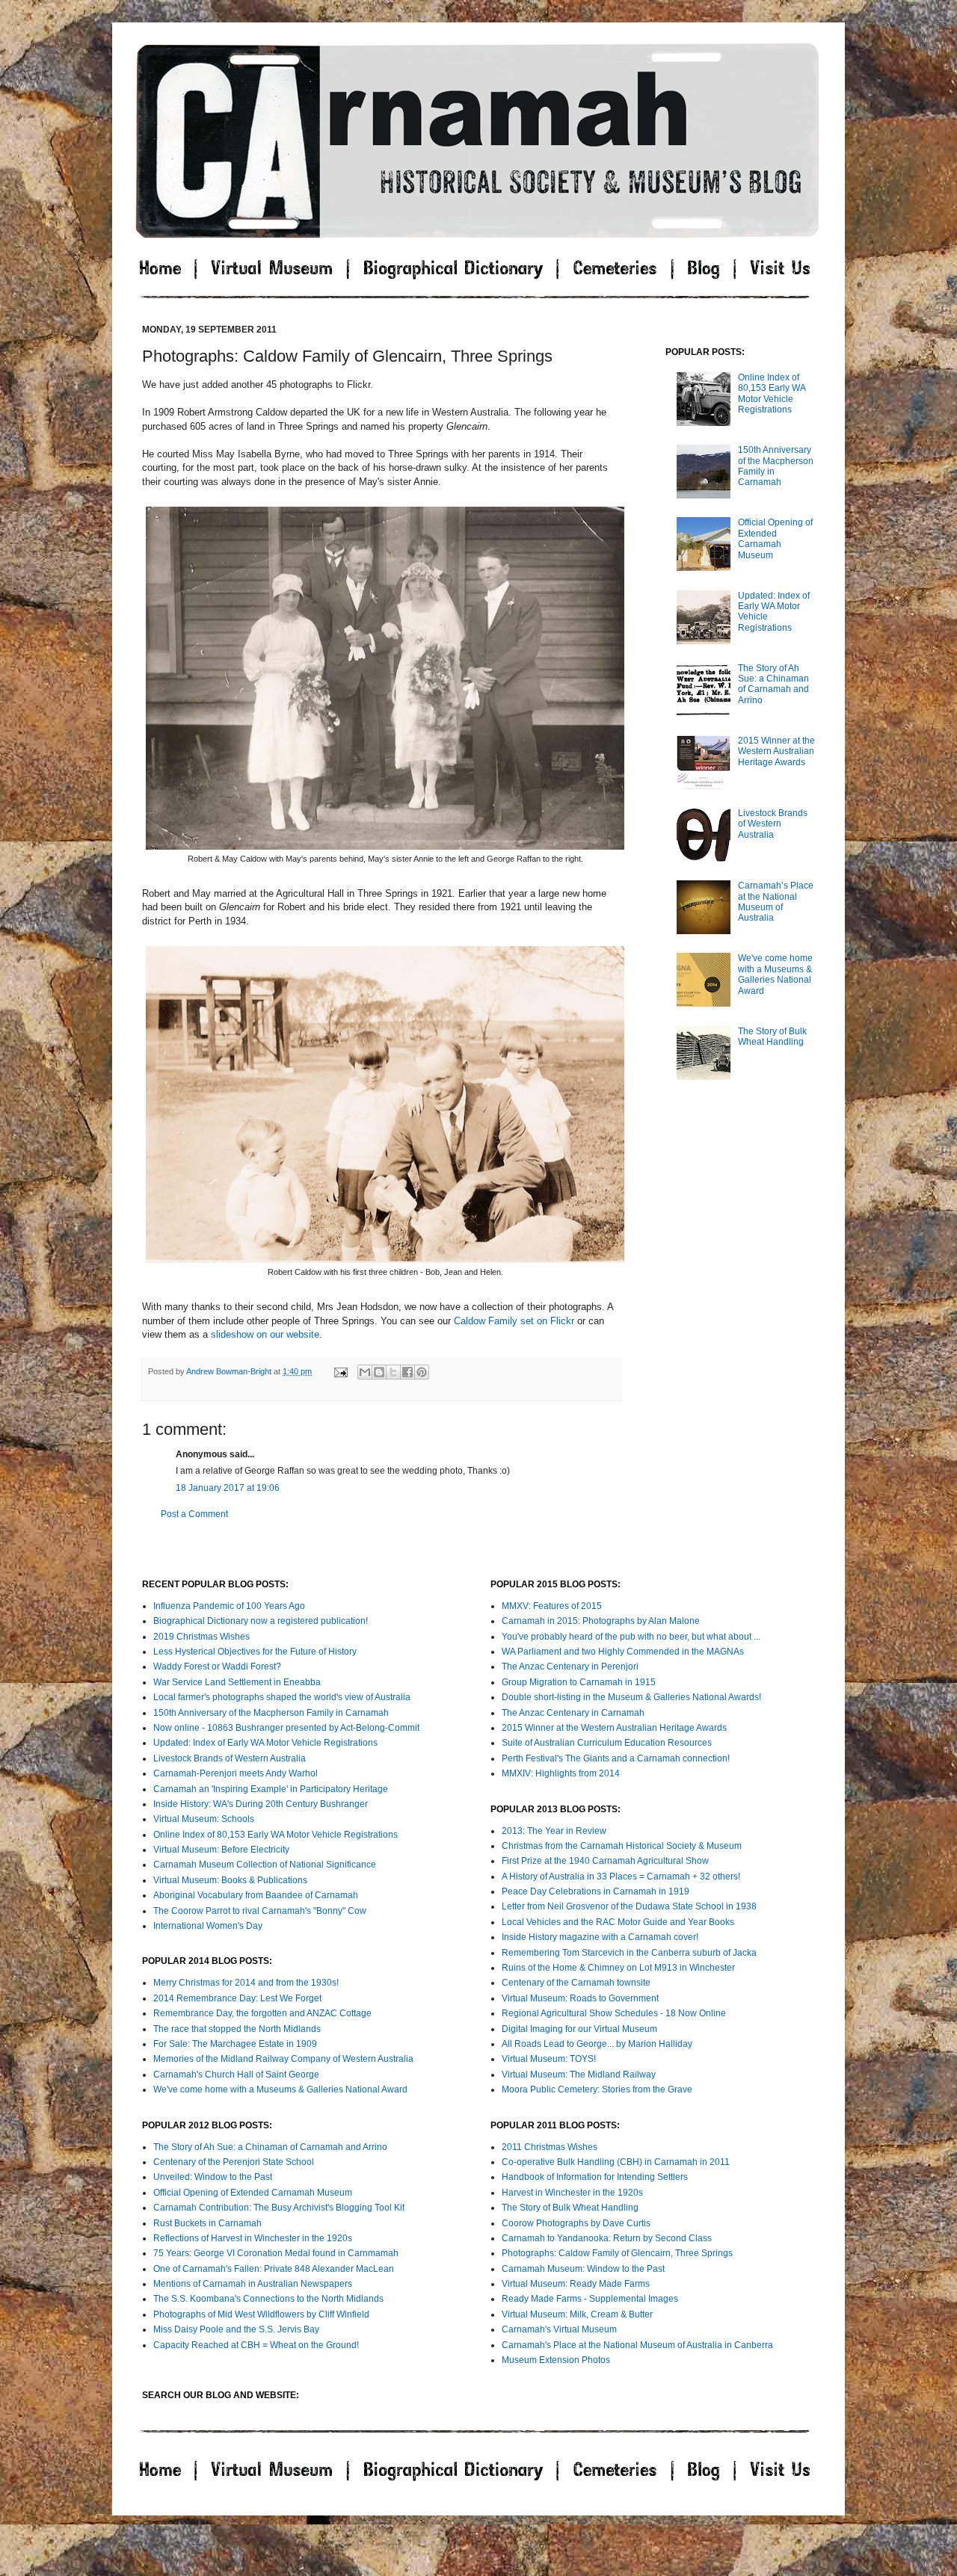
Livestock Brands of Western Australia (773, 824)
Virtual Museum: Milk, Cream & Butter (577, 2314)
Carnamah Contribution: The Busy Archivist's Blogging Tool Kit (279, 2208)
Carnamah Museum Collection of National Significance (265, 1865)
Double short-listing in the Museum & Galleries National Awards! (631, 1697)
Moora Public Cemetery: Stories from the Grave (597, 2089)
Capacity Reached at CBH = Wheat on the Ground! (256, 2345)
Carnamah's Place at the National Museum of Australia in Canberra (637, 2345)
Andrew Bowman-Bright (230, 1371)
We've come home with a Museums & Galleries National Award (775, 974)
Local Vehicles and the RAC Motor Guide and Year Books (618, 1922)
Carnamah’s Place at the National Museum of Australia (776, 902)
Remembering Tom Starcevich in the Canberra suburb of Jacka (629, 1953)
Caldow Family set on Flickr (514, 1321)
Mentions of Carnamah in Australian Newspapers (253, 2284)
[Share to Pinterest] (422, 1372)
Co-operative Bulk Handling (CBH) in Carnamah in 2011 (616, 2162)
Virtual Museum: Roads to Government (580, 1998)
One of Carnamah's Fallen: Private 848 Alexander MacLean (274, 2269)
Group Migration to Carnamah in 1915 (579, 1682)
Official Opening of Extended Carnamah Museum (775, 538)
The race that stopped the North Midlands (237, 2029)
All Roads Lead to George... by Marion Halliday (597, 2044)
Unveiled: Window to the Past (213, 2177)
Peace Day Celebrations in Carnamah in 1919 (596, 1891)
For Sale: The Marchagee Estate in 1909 (235, 2044)
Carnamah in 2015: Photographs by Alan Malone (601, 1621)
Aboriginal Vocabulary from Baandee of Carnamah (256, 1895)
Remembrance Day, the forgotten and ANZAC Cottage (262, 2013)
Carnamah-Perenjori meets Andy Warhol (236, 1773)
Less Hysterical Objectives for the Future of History (255, 1652)
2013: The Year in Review (554, 1831)
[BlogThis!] (379, 1372)
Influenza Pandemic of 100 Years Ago (229, 1606)
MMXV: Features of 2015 (552, 1606)
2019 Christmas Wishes (201, 1637)
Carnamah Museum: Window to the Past (583, 2269)
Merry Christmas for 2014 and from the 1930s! (246, 1983)
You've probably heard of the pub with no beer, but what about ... (631, 1637)
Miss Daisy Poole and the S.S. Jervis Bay (236, 2329)
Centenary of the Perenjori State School (234, 2162)
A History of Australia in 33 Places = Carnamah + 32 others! (621, 1877)
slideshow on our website (265, 1334)
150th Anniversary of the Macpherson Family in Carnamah (271, 1713)
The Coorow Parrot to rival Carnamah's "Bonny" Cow (260, 1911)
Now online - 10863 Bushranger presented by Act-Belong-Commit (286, 1728)
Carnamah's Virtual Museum (559, 2329)
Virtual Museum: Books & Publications (230, 1880)
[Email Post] (340, 1371)
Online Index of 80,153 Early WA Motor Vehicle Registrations (772, 393)
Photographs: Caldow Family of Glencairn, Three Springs (617, 2253)
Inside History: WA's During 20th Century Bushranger (261, 1804)
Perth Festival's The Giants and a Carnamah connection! (616, 1758)
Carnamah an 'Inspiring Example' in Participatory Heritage (271, 1789)
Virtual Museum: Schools (204, 1819)
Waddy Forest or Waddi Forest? (217, 1667)
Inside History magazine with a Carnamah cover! (600, 1937)
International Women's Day (208, 1926)
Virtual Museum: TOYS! (549, 2059)
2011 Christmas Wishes (550, 2147)
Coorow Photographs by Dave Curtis (576, 2223)
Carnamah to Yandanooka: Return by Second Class (607, 2238)
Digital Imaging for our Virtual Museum (579, 2029)
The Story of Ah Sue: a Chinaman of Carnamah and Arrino (773, 684)
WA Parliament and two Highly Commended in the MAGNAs (623, 1652)
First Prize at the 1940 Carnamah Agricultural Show (605, 1861)
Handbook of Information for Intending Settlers (595, 2177)
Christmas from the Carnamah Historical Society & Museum (622, 1846)
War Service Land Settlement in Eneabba (237, 1682)
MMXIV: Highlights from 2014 (561, 1773)
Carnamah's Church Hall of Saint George (236, 2075)
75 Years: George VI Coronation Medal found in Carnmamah (276, 2253)
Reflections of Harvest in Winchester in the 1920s (253, 2238)
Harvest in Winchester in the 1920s (572, 2193)
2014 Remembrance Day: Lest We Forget (237, 1998)
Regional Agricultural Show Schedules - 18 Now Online (614, 2013)
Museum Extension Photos (556, 2360)
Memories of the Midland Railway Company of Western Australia (283, 2059)
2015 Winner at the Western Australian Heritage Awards (776, 751)
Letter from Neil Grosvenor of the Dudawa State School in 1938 (629, 1906)
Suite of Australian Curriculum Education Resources (607, 1743)
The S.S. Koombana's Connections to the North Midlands (268, 2299)
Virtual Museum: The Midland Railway (579, 2075)
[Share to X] (393, 1372)
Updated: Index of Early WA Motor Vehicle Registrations (265, 1743)
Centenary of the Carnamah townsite (576, 1983)
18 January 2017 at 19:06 (228, 1488)
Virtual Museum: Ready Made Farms (576, 2284)
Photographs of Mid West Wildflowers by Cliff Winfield (261, 2314)
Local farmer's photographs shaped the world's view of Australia (282, 1697)
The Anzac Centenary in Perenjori (570, 1667)
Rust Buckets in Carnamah (207, 2223)
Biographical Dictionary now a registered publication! (261, 1621)
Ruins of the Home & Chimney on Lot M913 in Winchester (618, 1968)
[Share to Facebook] (407, 1372)
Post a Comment (194, 1514)
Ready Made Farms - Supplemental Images (590, 2299)
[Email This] (365, 1372)
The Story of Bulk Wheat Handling (772, 1037)
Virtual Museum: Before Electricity (221, 1850)
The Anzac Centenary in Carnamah (573, 1713)
